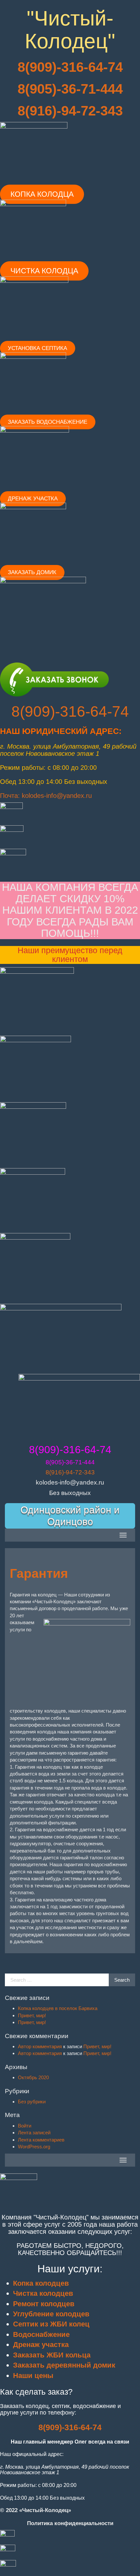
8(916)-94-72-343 (70, 111)
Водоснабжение (41, 2334)
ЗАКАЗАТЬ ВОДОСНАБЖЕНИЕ (48, 422)
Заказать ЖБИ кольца (52, 2355)
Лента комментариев (41, 2140)
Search (122, 1980)
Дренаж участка (41, 2345)
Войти (25, 2126)
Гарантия (39, 1573)
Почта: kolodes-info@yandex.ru (46, 796)
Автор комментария (40, 2046)
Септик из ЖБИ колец (51, 2324)
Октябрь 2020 (33, 2077)
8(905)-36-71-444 (70, 89)
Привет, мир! (32, 2015)
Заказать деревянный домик (64, 2365)
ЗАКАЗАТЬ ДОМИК (32, 572)
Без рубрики (32, 2102)
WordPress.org (34, 2147)
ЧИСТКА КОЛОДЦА (44, 271)
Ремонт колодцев (44, 2304)
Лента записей (34, 2133)
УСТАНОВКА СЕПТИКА (37, 348)
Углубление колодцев (51, 2314)
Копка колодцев (41, 2283)
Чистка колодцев (43, 2293)
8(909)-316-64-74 (70, 711)
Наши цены (33, 2376)
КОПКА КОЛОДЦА (42, 194)
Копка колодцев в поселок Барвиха (58, 2008)
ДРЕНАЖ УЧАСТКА (33, 499)
